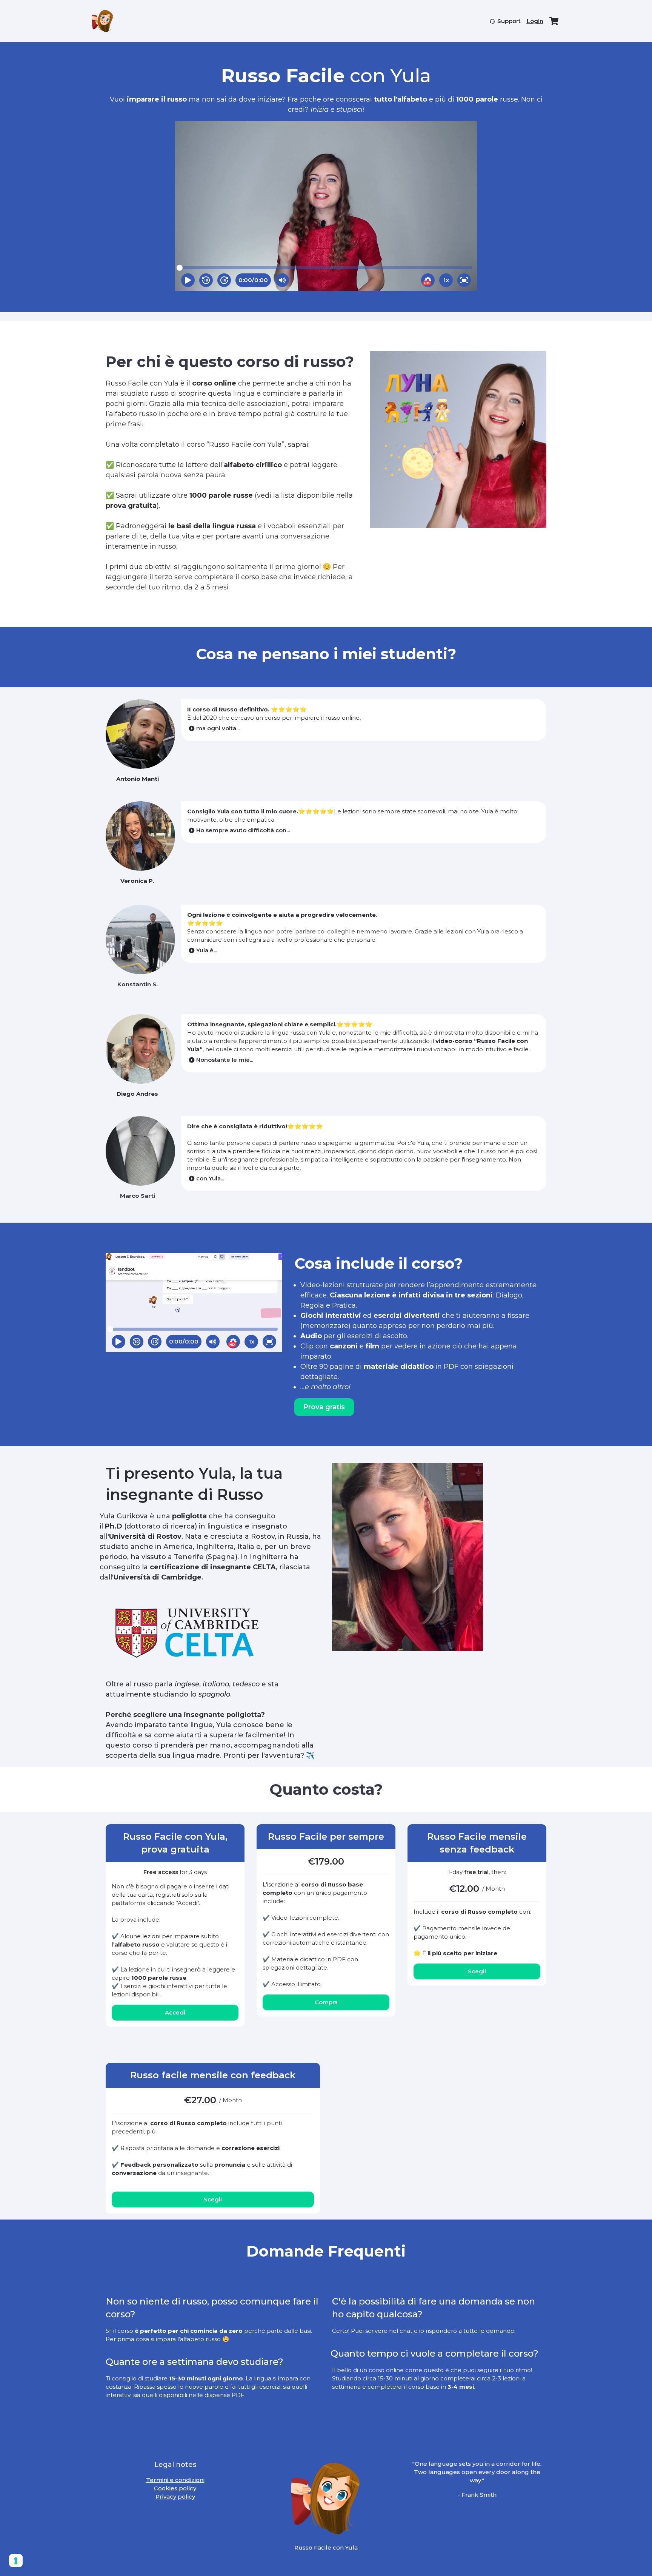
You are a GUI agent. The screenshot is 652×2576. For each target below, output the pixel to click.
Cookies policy (175, 2488)
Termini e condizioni (175, 2480)
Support (509, 21)
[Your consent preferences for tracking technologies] (16, 2561)
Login (535, 21)
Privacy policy (175, 2497)
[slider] (180, 268)
